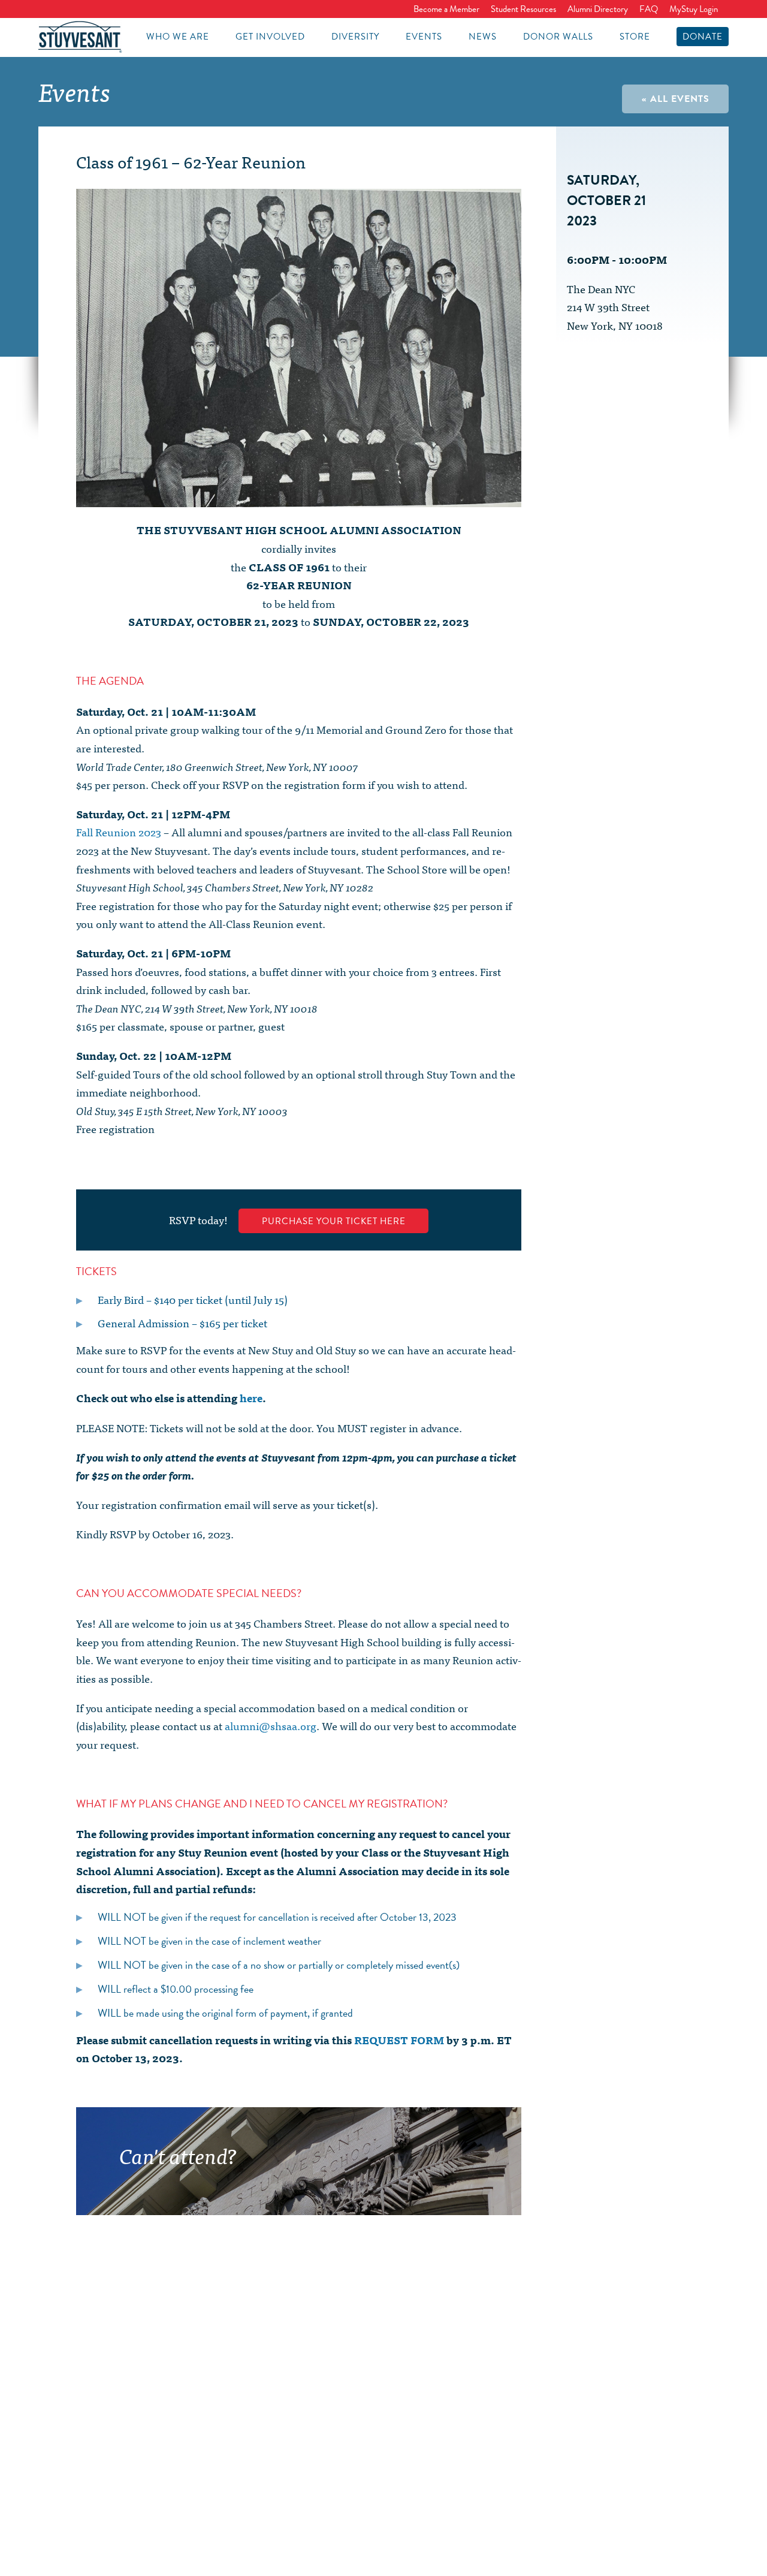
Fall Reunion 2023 (119, 832)
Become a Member (446, 9)
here (251, 1398)
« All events (676, 99)
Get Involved (270, 37)
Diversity (355, 37)
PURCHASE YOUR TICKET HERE (334, 1221)
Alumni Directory (598, 9)
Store (635, 37)
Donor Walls (558, 37)
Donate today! (386, 2198)
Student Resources (523, 9)
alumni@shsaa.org (271, 1726)
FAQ (649, 9)
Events (424, 37)
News (483, 37)
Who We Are (178, 37)
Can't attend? (178, 2155)
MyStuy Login (694, 9)
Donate (703, 37)
